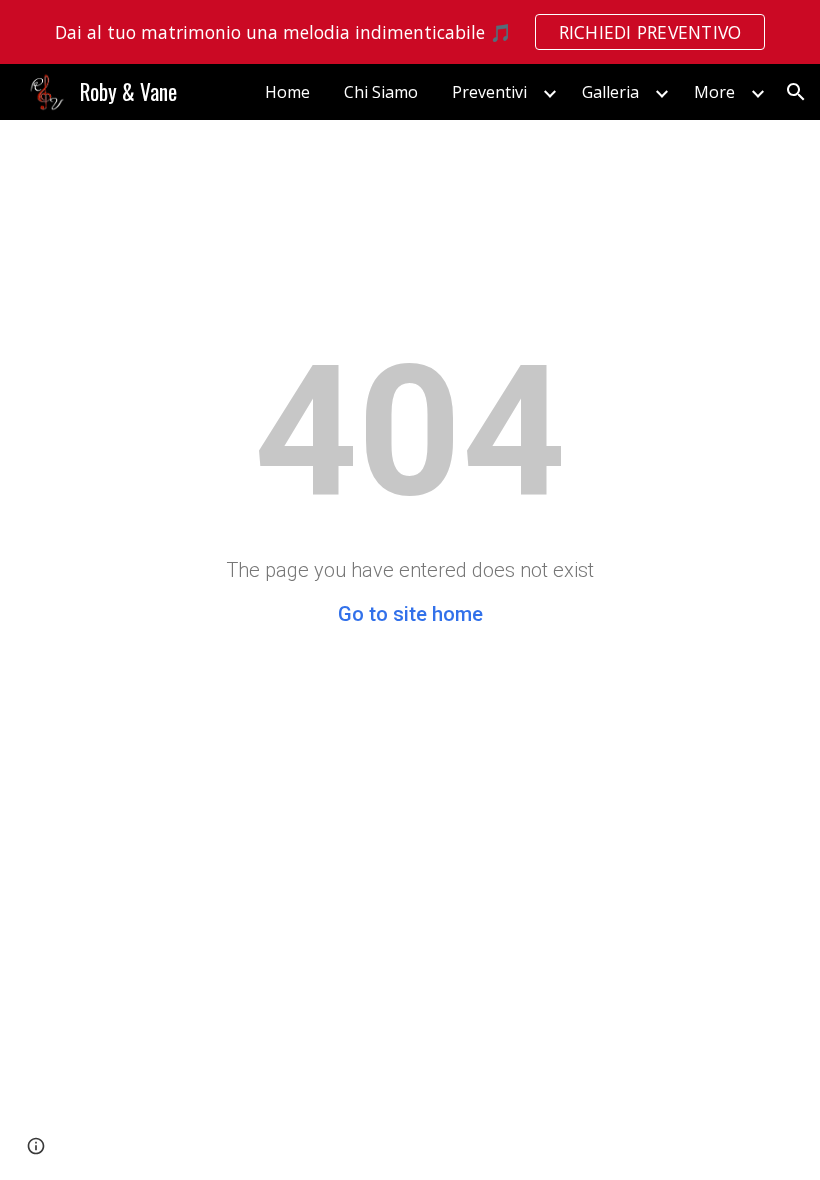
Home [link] (287, 92)
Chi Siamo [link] (381, 92)
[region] (410, 32)
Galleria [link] (610, 92)
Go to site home (410, 614)
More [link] (714, 92)
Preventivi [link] (489, 92)
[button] (796, 92)
